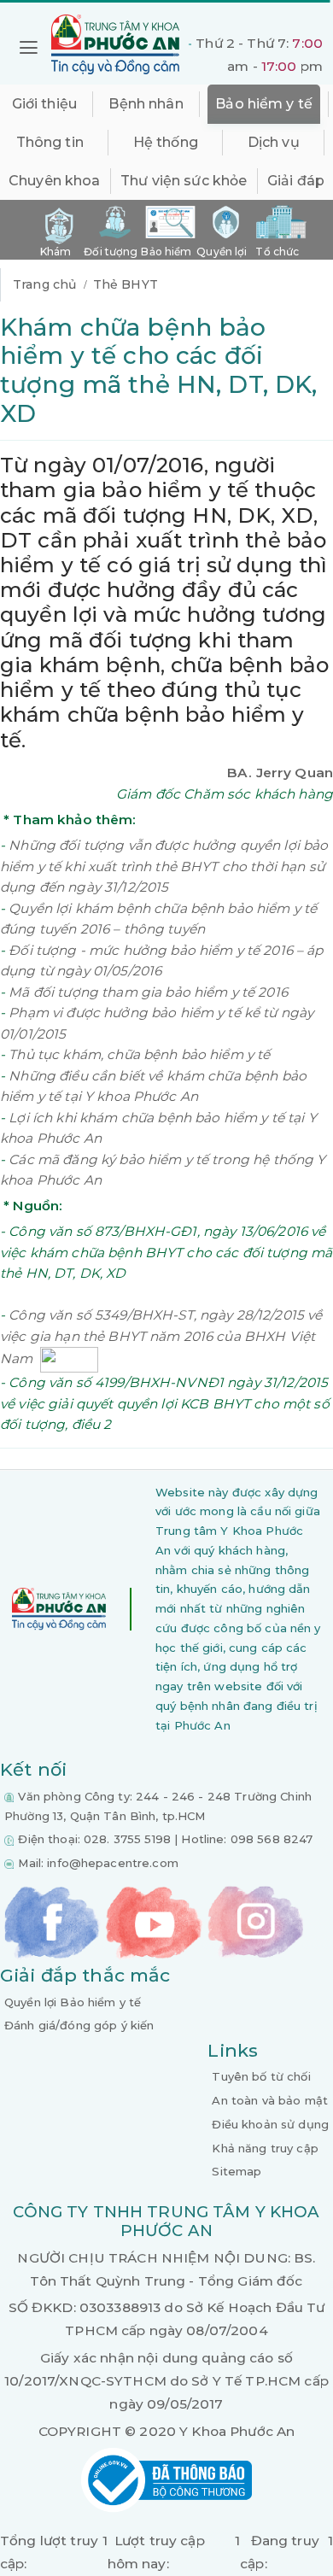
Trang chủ (44, 284)
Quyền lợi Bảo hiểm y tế (73, 2002)
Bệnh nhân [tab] (146, 104)
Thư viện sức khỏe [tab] (184, 181)
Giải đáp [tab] (296, 181)
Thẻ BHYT (126, 284)
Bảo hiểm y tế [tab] (264, 104)
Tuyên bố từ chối (261, 2076)
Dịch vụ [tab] (274, 142)
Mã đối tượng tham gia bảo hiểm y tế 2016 (148, 992)
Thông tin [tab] (50, 142)
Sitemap (237, 2171)
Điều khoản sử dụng (270, 2124)
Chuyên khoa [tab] (55, 181)
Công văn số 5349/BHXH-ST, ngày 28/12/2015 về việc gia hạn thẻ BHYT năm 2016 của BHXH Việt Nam (161, 1337)
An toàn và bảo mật (270, 2100)
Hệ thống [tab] (166, 142)
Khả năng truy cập (265, 2148)
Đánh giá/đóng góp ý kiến (79, 2025)
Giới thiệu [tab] (44, 104)
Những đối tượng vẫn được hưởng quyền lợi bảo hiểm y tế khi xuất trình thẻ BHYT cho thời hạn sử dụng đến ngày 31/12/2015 (164, 866)
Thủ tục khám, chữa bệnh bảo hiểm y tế (139, 1054)
